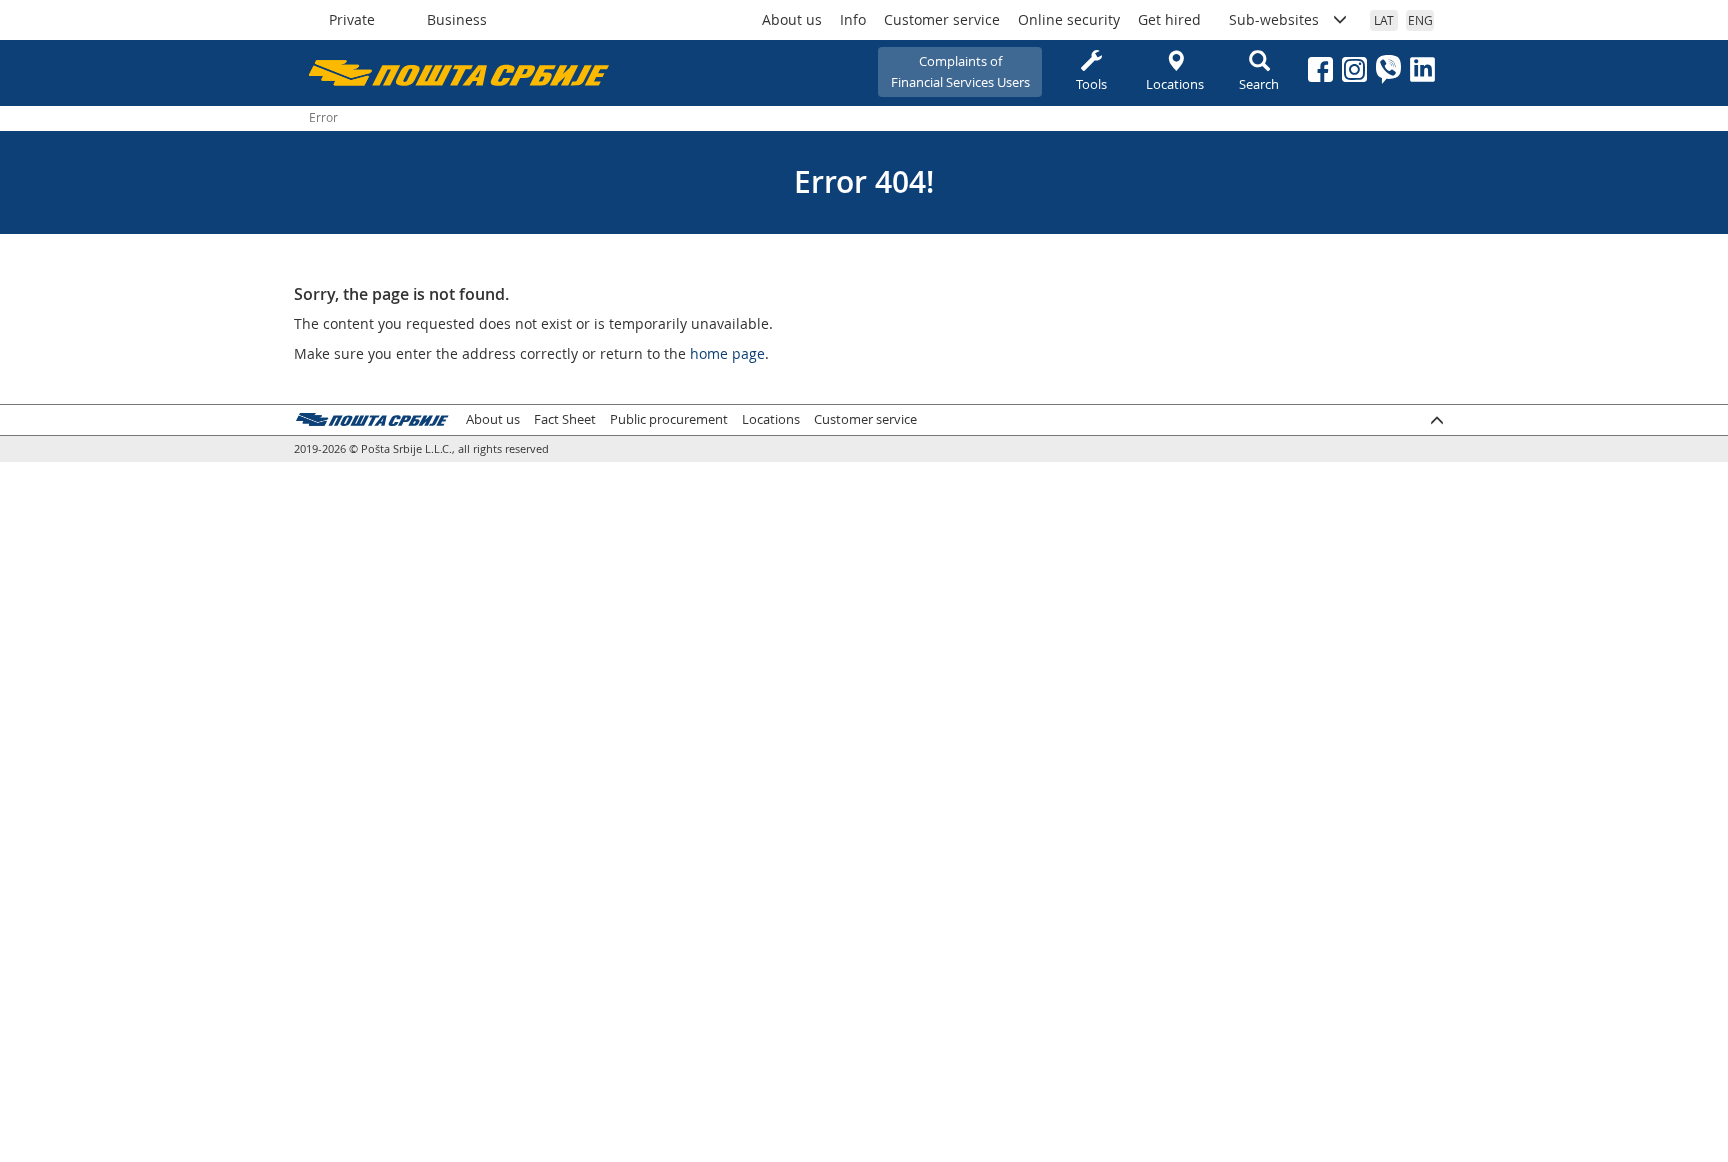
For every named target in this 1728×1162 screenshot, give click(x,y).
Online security (1069, 19)
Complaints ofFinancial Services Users (960, 71)
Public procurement (669, 419)
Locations (1175, 84)
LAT (1384, 20)
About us (792, 19)
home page (727, 353)
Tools (1091, 84)
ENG (1420, 20)
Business (457, 19)
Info (853, 19)
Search (1259, 84)
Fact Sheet (565, 419)
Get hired (1169, 19)
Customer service (942, 19)
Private (352, 19)
